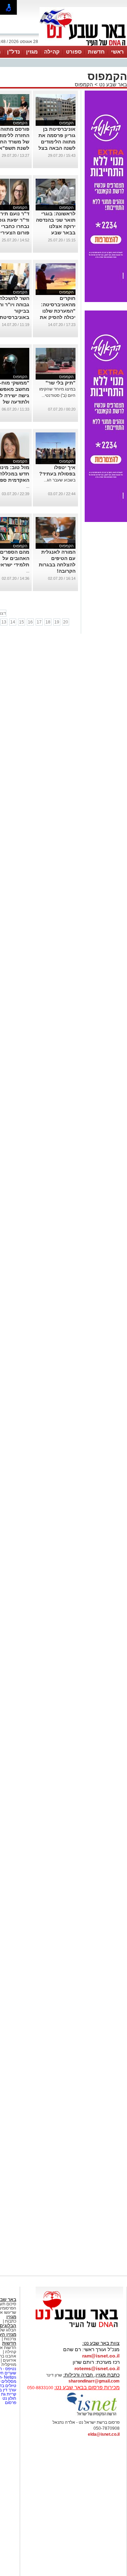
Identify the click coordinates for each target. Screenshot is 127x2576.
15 (22, 622)
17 (39, 622)
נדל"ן (13, 52)
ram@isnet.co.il (101, 2356)
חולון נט (9, 2398)
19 (57, 622)
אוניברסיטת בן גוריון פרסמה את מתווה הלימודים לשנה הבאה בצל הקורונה (57, 142)
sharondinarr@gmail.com (94, 2381)
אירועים (10, 2360)
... (28, 486)
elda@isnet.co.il (104, 2434)
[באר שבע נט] (79, 2328)
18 (48, 622)
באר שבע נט (112, 84)
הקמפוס (84, 84)
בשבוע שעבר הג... (60, 480)
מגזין (32, 52)
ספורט (74, 52)
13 (4, 622)
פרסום (10, 2403)
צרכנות (10, 2339)
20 (66, 622)
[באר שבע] (83, 45)
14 (13, 622)
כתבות (11, 2321)
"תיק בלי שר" (61, 383)
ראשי (117, 52)
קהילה (52, 52)
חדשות (96, 52)
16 (30, 622)
